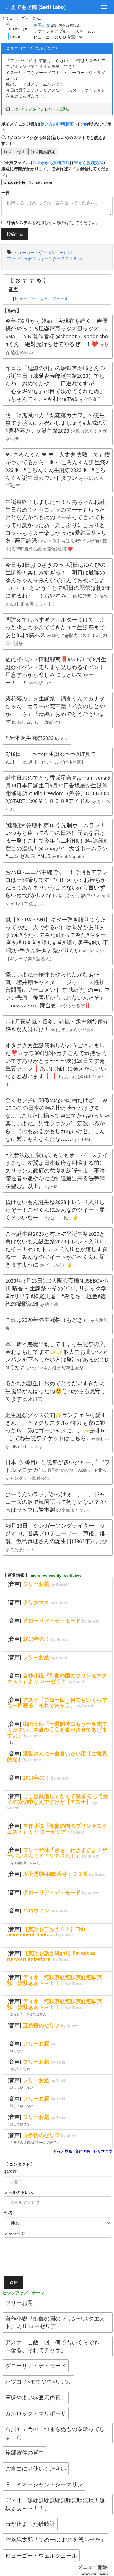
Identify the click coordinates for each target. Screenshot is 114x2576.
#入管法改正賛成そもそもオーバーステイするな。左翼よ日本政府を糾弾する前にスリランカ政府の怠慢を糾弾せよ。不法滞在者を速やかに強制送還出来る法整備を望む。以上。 (57, 1170)
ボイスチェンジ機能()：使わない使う (56, 127)
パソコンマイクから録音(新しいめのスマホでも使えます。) (54, 140)
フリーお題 (19, 2303)
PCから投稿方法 (89, 163)
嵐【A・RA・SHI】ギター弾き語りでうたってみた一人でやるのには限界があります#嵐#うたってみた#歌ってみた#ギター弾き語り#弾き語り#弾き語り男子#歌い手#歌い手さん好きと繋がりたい (57, 939)
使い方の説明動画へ (59, 124)
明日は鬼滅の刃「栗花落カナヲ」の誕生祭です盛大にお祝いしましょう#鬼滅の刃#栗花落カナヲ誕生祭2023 (57, 427)
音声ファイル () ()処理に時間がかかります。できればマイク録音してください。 (55, 169)
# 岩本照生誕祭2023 (37, 738)
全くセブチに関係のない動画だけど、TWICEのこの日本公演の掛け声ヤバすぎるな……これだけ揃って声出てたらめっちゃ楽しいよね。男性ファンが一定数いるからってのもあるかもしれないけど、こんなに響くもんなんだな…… (58, 1119)
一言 (6, 192)
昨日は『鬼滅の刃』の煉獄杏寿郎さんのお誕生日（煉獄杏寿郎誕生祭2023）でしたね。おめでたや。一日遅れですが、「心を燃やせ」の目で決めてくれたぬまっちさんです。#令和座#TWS (55, 383)
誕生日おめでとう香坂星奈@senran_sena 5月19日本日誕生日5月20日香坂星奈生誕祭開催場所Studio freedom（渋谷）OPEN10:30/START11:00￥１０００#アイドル (58, 793)
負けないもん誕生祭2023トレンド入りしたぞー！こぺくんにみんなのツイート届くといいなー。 (55, 1210)
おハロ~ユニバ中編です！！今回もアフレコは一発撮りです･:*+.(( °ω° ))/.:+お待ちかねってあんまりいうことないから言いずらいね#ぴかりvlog (57, 887)
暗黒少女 (42, 25)
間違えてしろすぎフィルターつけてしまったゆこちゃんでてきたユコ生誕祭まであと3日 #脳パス (56, 631)
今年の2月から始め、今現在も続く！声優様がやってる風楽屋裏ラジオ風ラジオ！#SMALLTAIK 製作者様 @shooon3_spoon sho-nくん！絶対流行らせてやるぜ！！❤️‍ (58, 336)
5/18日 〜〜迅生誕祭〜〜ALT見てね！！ (51, 758)
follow (15, 36)
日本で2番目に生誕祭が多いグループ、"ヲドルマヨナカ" (58, 1470)
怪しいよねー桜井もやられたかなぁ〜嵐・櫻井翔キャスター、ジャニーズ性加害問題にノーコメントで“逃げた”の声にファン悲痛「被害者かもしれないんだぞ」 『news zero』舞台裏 (58, 990)
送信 (14, 2282)
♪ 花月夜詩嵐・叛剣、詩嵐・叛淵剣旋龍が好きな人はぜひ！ (57, 1025)
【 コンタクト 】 (20, 2164)
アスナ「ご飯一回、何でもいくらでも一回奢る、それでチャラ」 (55, 2346)
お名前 (10, 2171)
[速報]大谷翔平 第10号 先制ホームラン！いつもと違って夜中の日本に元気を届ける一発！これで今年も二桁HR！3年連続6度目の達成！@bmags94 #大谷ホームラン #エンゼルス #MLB (56, 841)
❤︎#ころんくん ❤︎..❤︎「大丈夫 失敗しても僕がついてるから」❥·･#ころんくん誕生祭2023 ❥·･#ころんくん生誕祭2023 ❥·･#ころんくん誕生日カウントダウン (58, 470)
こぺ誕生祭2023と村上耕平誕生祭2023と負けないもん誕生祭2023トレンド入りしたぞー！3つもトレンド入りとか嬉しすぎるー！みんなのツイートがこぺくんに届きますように (56, 1249)
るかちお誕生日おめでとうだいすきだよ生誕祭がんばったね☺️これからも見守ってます (56, 1391)
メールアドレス (19, 2192)
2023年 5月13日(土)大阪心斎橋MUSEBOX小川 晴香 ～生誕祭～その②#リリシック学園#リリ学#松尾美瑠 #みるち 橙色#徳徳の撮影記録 (57, 1292)
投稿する (15, 234)
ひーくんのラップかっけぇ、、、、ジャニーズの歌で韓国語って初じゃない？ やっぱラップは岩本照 (56, 1502)
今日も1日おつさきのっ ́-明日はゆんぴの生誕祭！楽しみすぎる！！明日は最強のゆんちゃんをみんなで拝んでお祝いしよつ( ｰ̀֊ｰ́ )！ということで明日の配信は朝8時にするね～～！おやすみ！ (58, 584)
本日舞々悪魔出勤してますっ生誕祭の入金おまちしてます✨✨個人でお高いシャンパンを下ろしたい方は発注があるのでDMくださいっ (57, 1356)
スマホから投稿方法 (51, 163)
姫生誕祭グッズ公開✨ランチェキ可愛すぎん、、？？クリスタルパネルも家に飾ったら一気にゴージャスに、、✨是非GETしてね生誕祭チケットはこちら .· (57, 1430)
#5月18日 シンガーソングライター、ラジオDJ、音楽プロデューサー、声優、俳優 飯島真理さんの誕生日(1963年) (56, 1537)
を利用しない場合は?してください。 (53, 223)
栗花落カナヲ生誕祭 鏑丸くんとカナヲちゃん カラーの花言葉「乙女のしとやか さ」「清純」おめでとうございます (55, 710)
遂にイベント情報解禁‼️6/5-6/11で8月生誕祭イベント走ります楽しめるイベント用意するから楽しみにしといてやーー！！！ (56, 671)
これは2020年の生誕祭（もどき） (57, 1324)
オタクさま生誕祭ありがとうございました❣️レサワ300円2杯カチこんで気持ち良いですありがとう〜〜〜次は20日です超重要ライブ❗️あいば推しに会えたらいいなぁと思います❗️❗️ (56, 1065)
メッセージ (15, 2233)
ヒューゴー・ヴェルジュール (42, 299)
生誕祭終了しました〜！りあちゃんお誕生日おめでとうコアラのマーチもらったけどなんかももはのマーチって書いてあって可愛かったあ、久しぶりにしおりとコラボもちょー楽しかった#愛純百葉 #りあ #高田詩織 (56, 525)
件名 (8, 2213)
